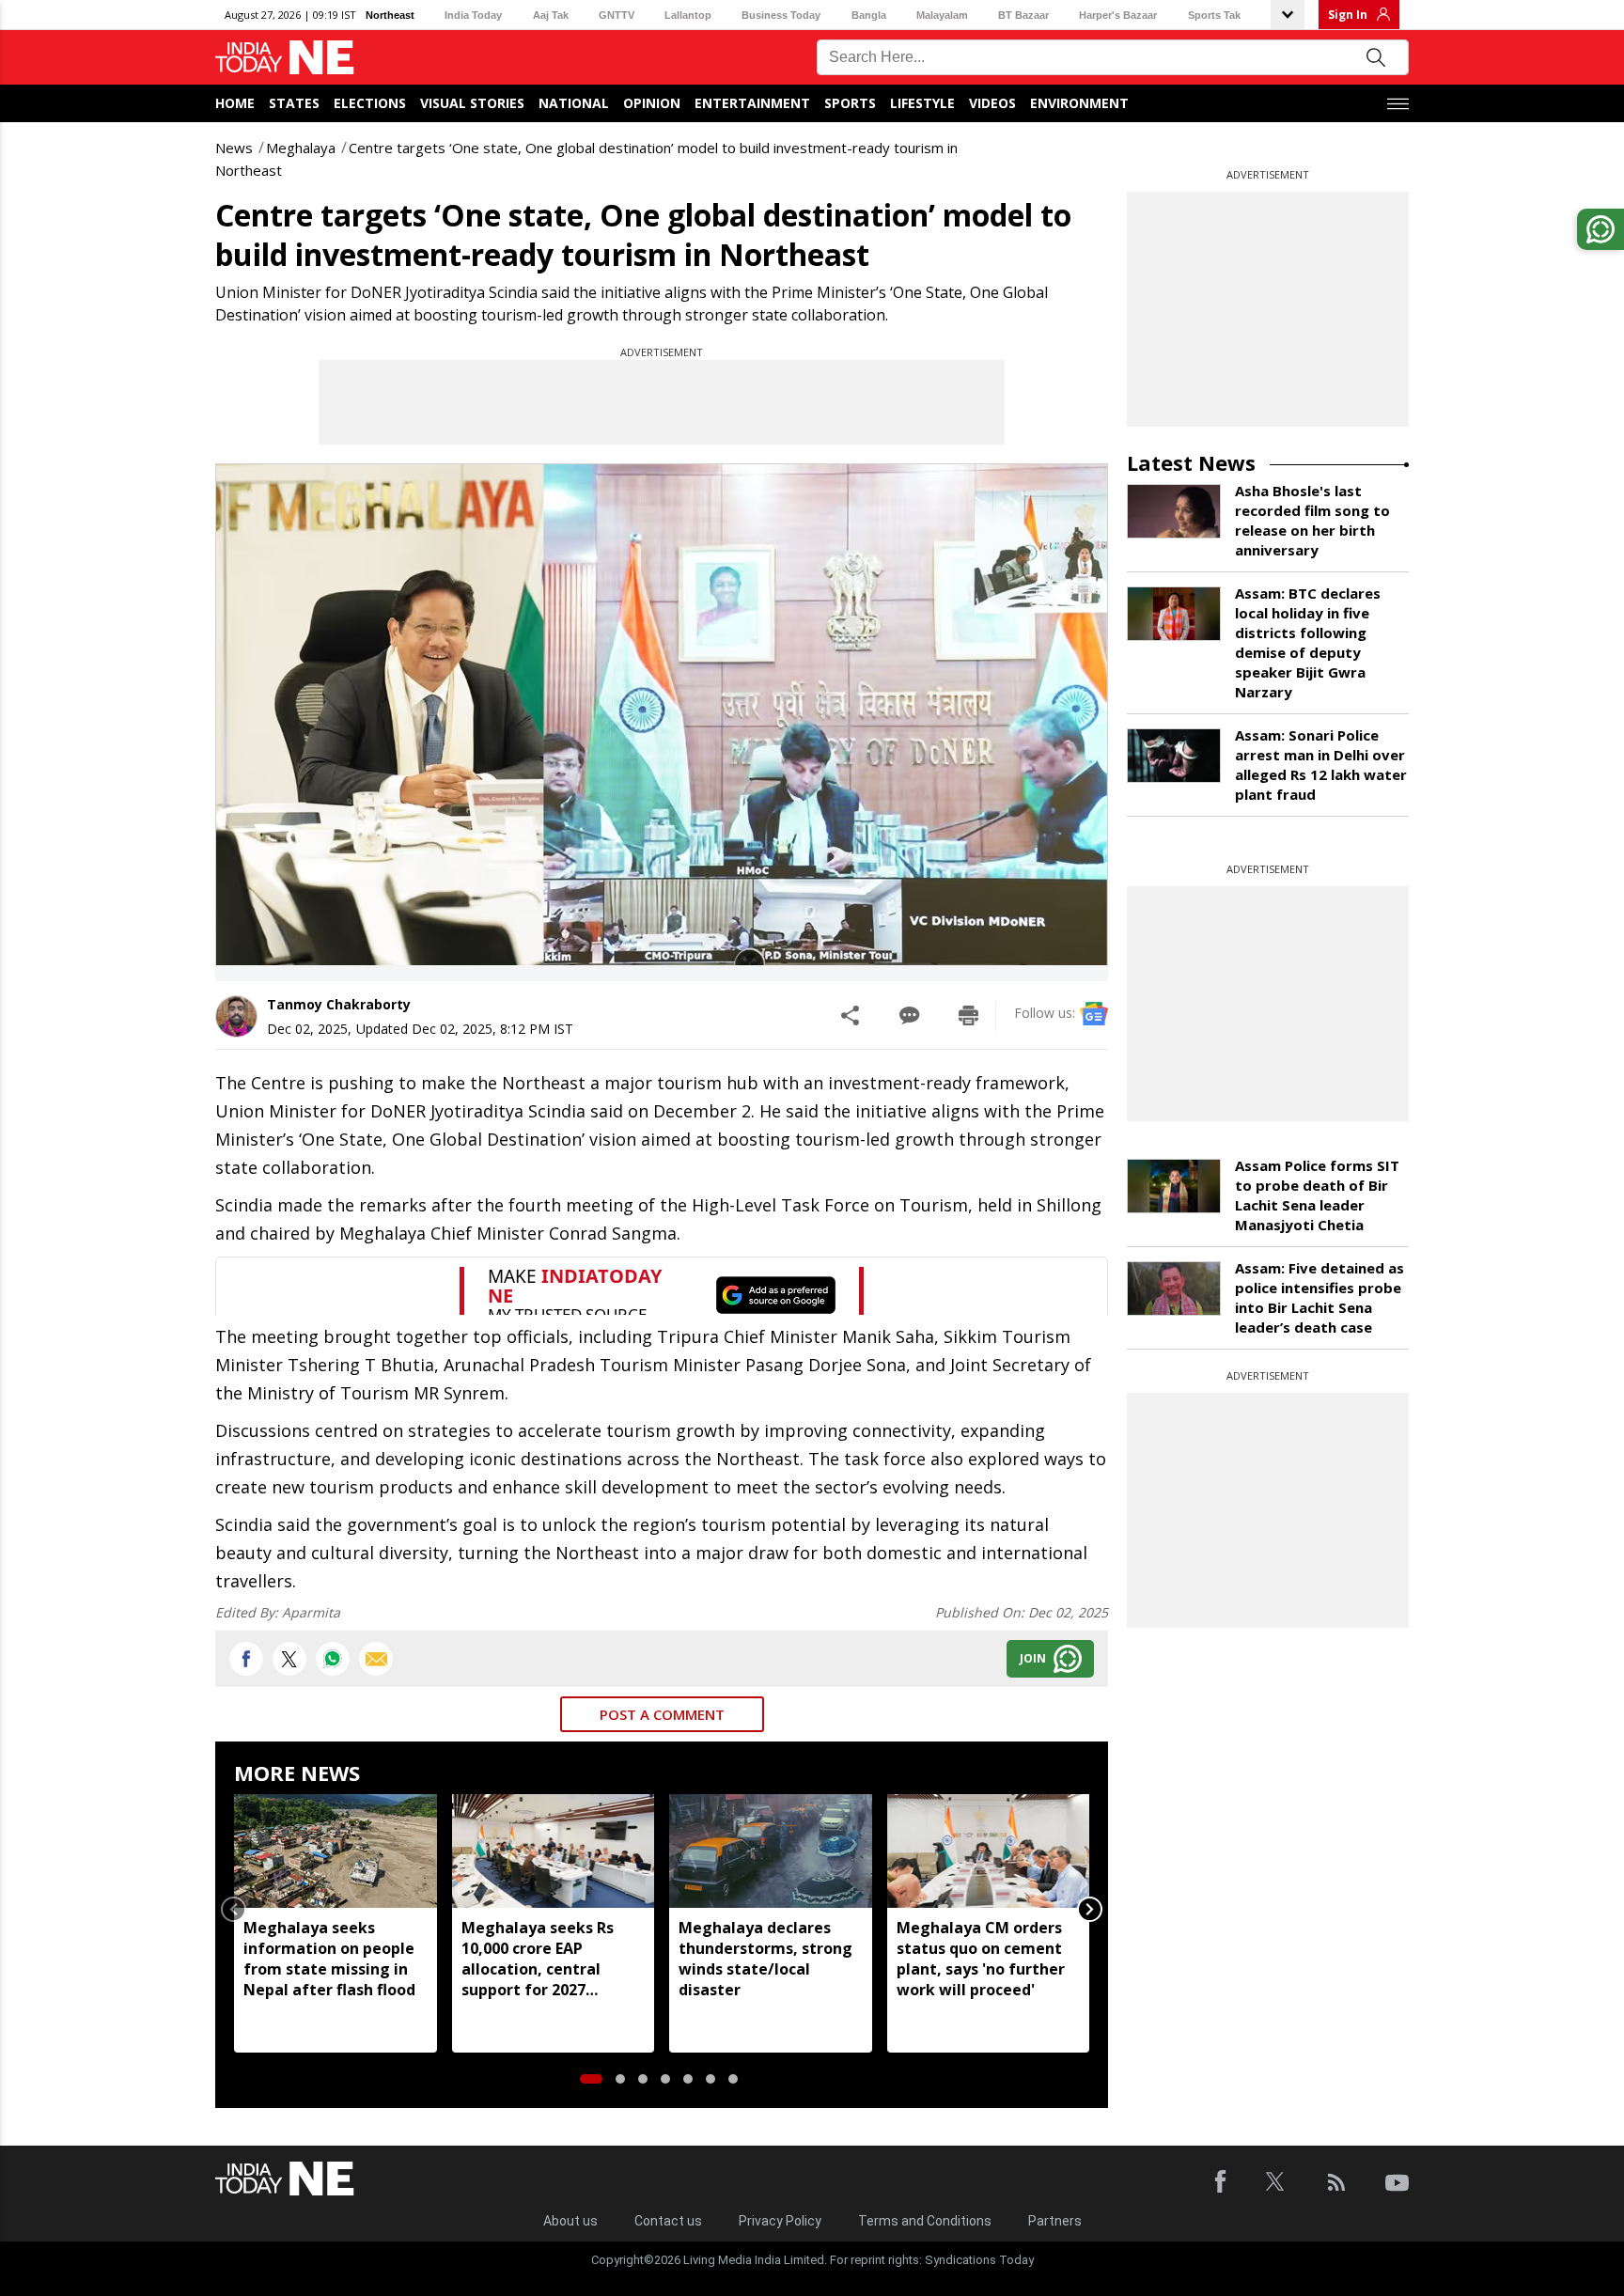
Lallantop (688, 15)
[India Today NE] (285, 58)
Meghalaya (301, 148)
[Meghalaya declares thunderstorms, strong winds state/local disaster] (771, 1851)
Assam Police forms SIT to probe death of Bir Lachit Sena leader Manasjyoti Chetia (1317, 1195)
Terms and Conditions (925, 2221)
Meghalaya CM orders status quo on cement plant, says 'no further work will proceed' (981, 1959)
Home (235, 103)
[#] (333, 1659)
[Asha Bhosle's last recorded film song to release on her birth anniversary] (1174, 511)
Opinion (652, 103)
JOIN (1033, 1658)
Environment (1079, 103)
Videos (992, 103)
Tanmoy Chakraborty (339, 1004)
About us (570, 2221)
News (234, 148)
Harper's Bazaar (1118, 15)
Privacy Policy (780, 2221)
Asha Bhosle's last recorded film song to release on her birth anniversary (1312, 520)
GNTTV (617, 15)
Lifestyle (922, 103)
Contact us (668, 2221)
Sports (850, 103)
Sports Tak (1214, 15)
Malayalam (942, 15)
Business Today (781, 15)
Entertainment (752, 103)
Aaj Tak (551, 15)
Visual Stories (472, 103)
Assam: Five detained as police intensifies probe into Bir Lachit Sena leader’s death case (1319, 1297)
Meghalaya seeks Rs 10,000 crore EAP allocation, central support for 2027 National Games (538, 1959)
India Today (473, 15)
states (294, 103)
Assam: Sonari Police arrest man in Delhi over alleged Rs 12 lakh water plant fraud (1321, 765)
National (574, 103)
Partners (1055, 2221)
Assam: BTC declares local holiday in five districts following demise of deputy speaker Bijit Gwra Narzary (1308, 642)
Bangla (869, 15)
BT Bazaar (1023, 15)
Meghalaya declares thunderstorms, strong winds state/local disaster (765, 1959)
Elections (370, 103)
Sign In (1348, 15)
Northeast (390, 15)
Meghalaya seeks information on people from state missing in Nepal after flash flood (329, 1959)
